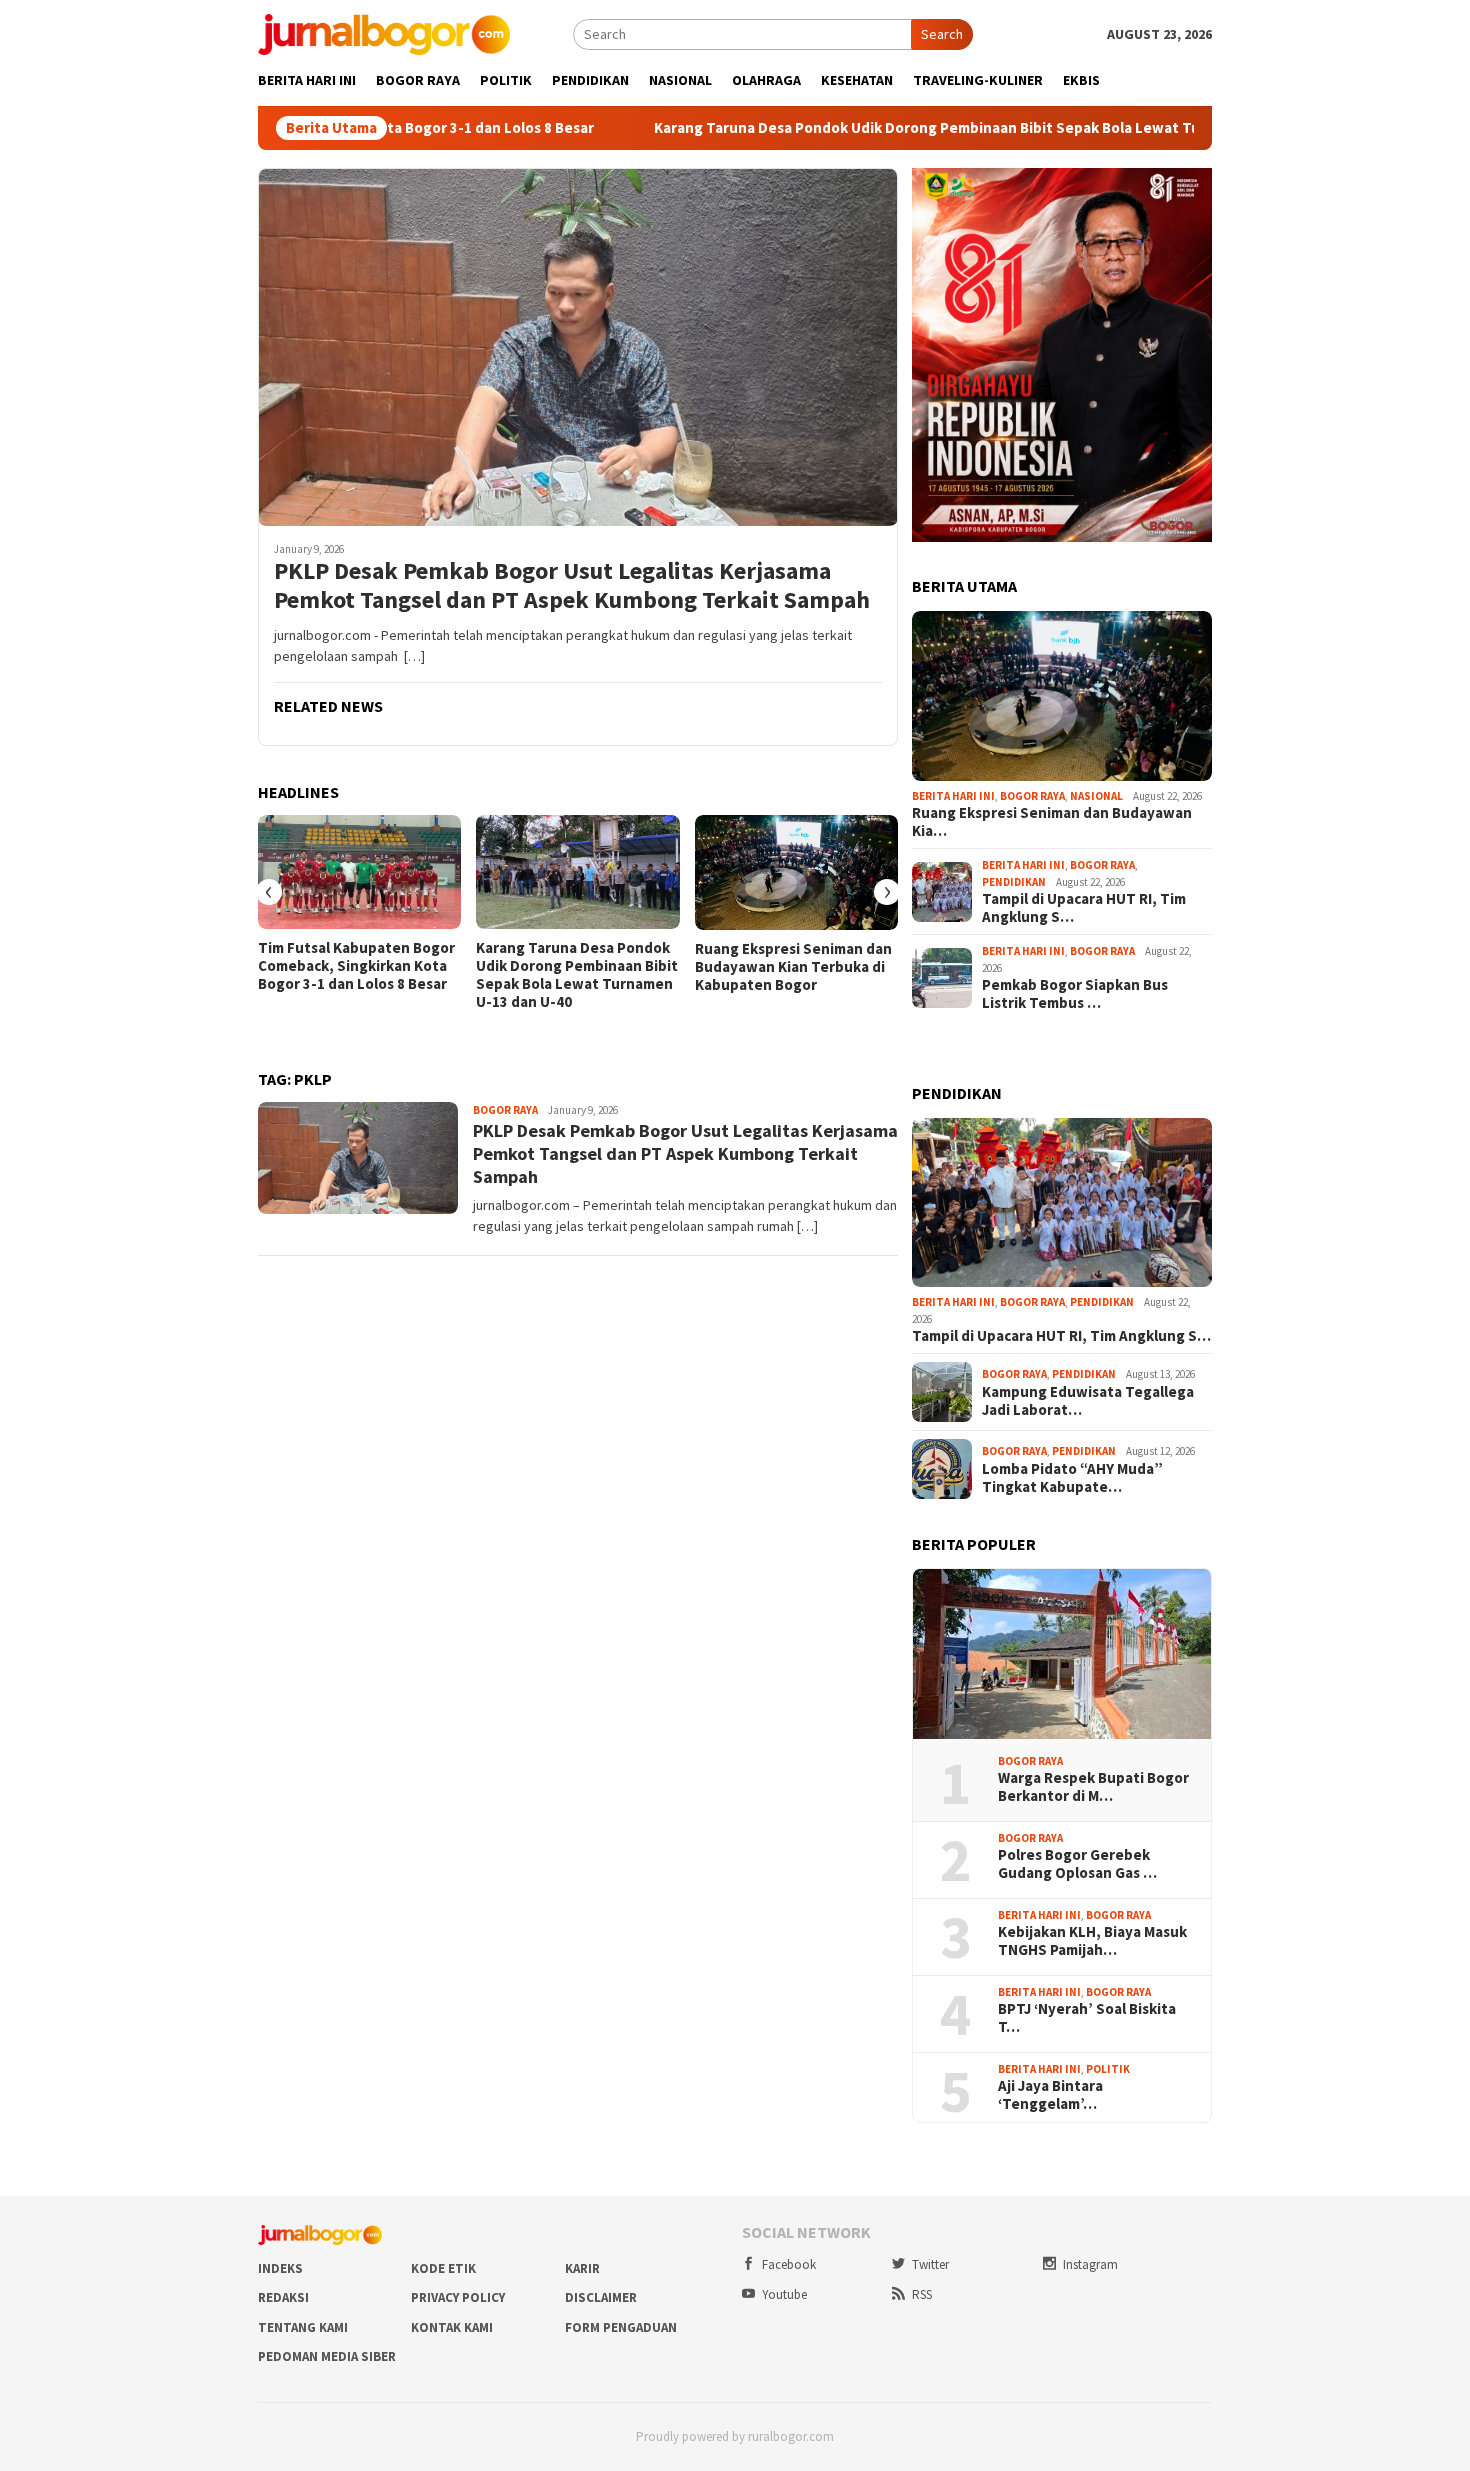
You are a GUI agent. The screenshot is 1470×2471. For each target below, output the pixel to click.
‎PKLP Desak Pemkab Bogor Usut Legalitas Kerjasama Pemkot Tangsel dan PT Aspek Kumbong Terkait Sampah (572, 586)
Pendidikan (1014, 882)
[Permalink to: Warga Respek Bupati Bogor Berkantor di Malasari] (1062, 1654)
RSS (922, 2294)
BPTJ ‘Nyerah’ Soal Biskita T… (1087, 2018)
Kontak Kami (452, 2327)
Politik (1108, 2069)
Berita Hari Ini (953, 796)
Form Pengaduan (621, 2327)
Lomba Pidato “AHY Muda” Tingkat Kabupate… (1072, 1478)
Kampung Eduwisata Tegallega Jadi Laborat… (1088, 1401)
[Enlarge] (1186, 194)
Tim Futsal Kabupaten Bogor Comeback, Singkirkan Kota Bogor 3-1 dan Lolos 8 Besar (356, 966)
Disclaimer (601, 2297)
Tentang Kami (303, 2327)
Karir (582, 2268)
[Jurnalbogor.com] (384, 33)
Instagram (1090, 2264)
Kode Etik (443, 2268)
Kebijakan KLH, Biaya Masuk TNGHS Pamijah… (1092, 1941)
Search (942, 34)
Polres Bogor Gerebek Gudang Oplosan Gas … (1077, 1864)
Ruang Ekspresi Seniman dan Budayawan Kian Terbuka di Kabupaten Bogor (793, 967)
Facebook (789, 2264)
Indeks (280, 2268)
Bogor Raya (505, 1110)
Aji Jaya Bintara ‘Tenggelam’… (1050, 2095)
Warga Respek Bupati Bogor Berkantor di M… (1093, 1787)
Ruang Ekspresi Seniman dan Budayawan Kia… (1052, 822)
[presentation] (269, 892)
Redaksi (283, 2297)
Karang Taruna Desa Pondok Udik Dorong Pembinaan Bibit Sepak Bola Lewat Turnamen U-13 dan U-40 (891, 128)
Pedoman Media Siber (327, 2356)
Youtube (784, 2294)
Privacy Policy (458, 2297)
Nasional (1096, 796)
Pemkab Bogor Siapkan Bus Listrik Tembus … (1075, 994)
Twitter (930, 2264)
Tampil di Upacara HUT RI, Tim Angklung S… (1084, 908)
